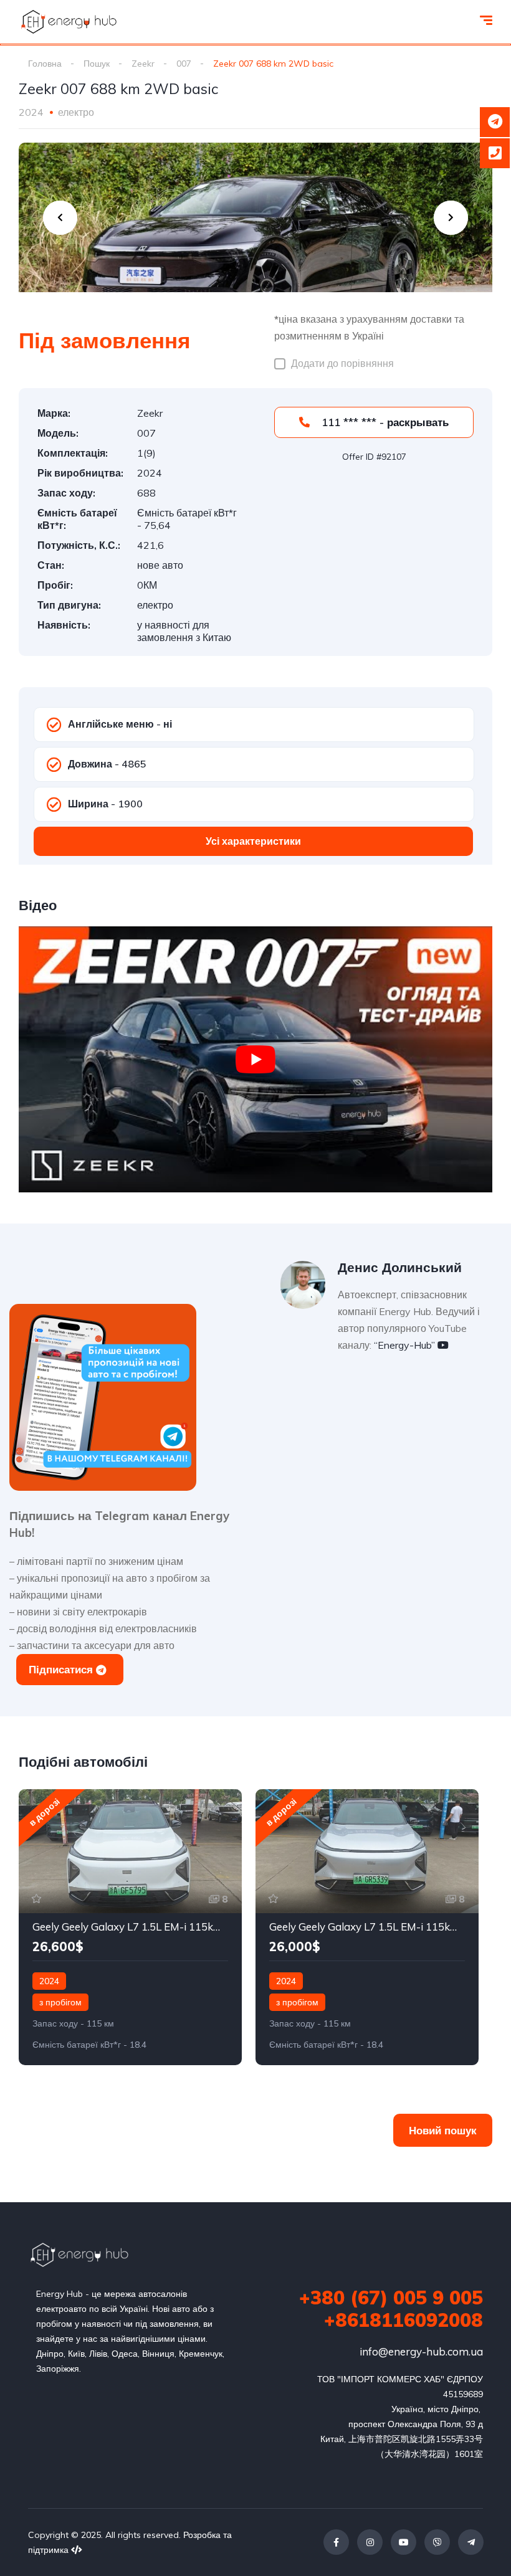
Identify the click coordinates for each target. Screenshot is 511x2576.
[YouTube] (404, 2542)
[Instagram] (370, 2542)
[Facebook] (336, 2542)
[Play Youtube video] (255, 1059)
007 (184, 64)
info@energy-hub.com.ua (421, 2351)
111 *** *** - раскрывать (384, 422)
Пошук (97, 64)
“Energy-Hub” (406, 1345)
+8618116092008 (404, 2320)
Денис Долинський (400, 1267)
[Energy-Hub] (69, 22)
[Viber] (437, 2542)
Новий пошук (443, 2130)
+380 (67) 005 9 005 (391, 2298)
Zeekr (143, 64)
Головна (45, 64)
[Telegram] (471, 2542)
